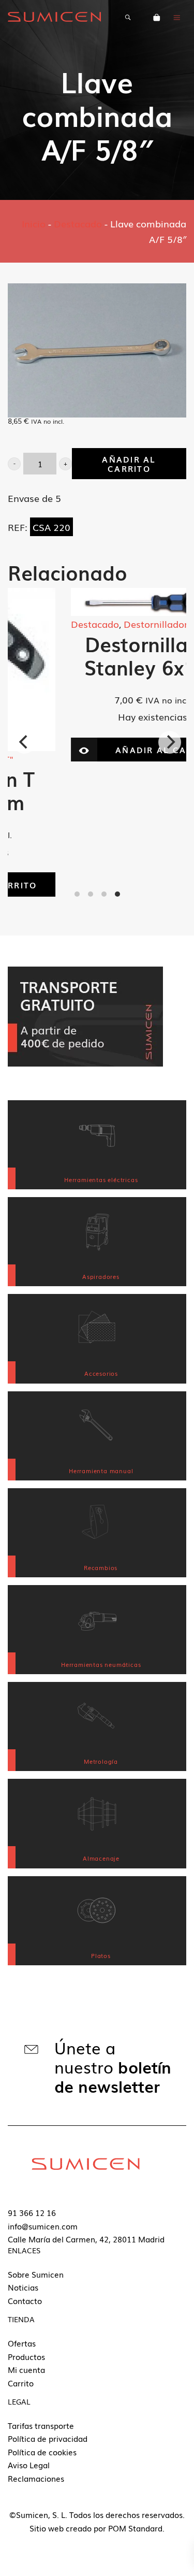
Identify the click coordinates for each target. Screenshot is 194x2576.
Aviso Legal (29, 2465)
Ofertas (22, 2343)
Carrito (21, 2383)
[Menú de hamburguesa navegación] (177, 17)
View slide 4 (117, 894)
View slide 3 (104, 894)
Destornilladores (105, 624)
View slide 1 (77, 894)
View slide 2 (91, 894)
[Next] (170, 742)
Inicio (34, 223)
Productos (26, 2356)
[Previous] (24, 742)
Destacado (78, 223)
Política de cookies (42, 2452)
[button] (14, 464)
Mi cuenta (26, 2369)
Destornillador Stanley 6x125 (97, 655)
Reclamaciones (36, 2478)
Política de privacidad (48, 2438)
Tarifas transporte (41, 2425)
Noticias (23, 2287)
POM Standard (135, 2528)
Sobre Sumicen (36, 2274)
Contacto (25, 2300)
